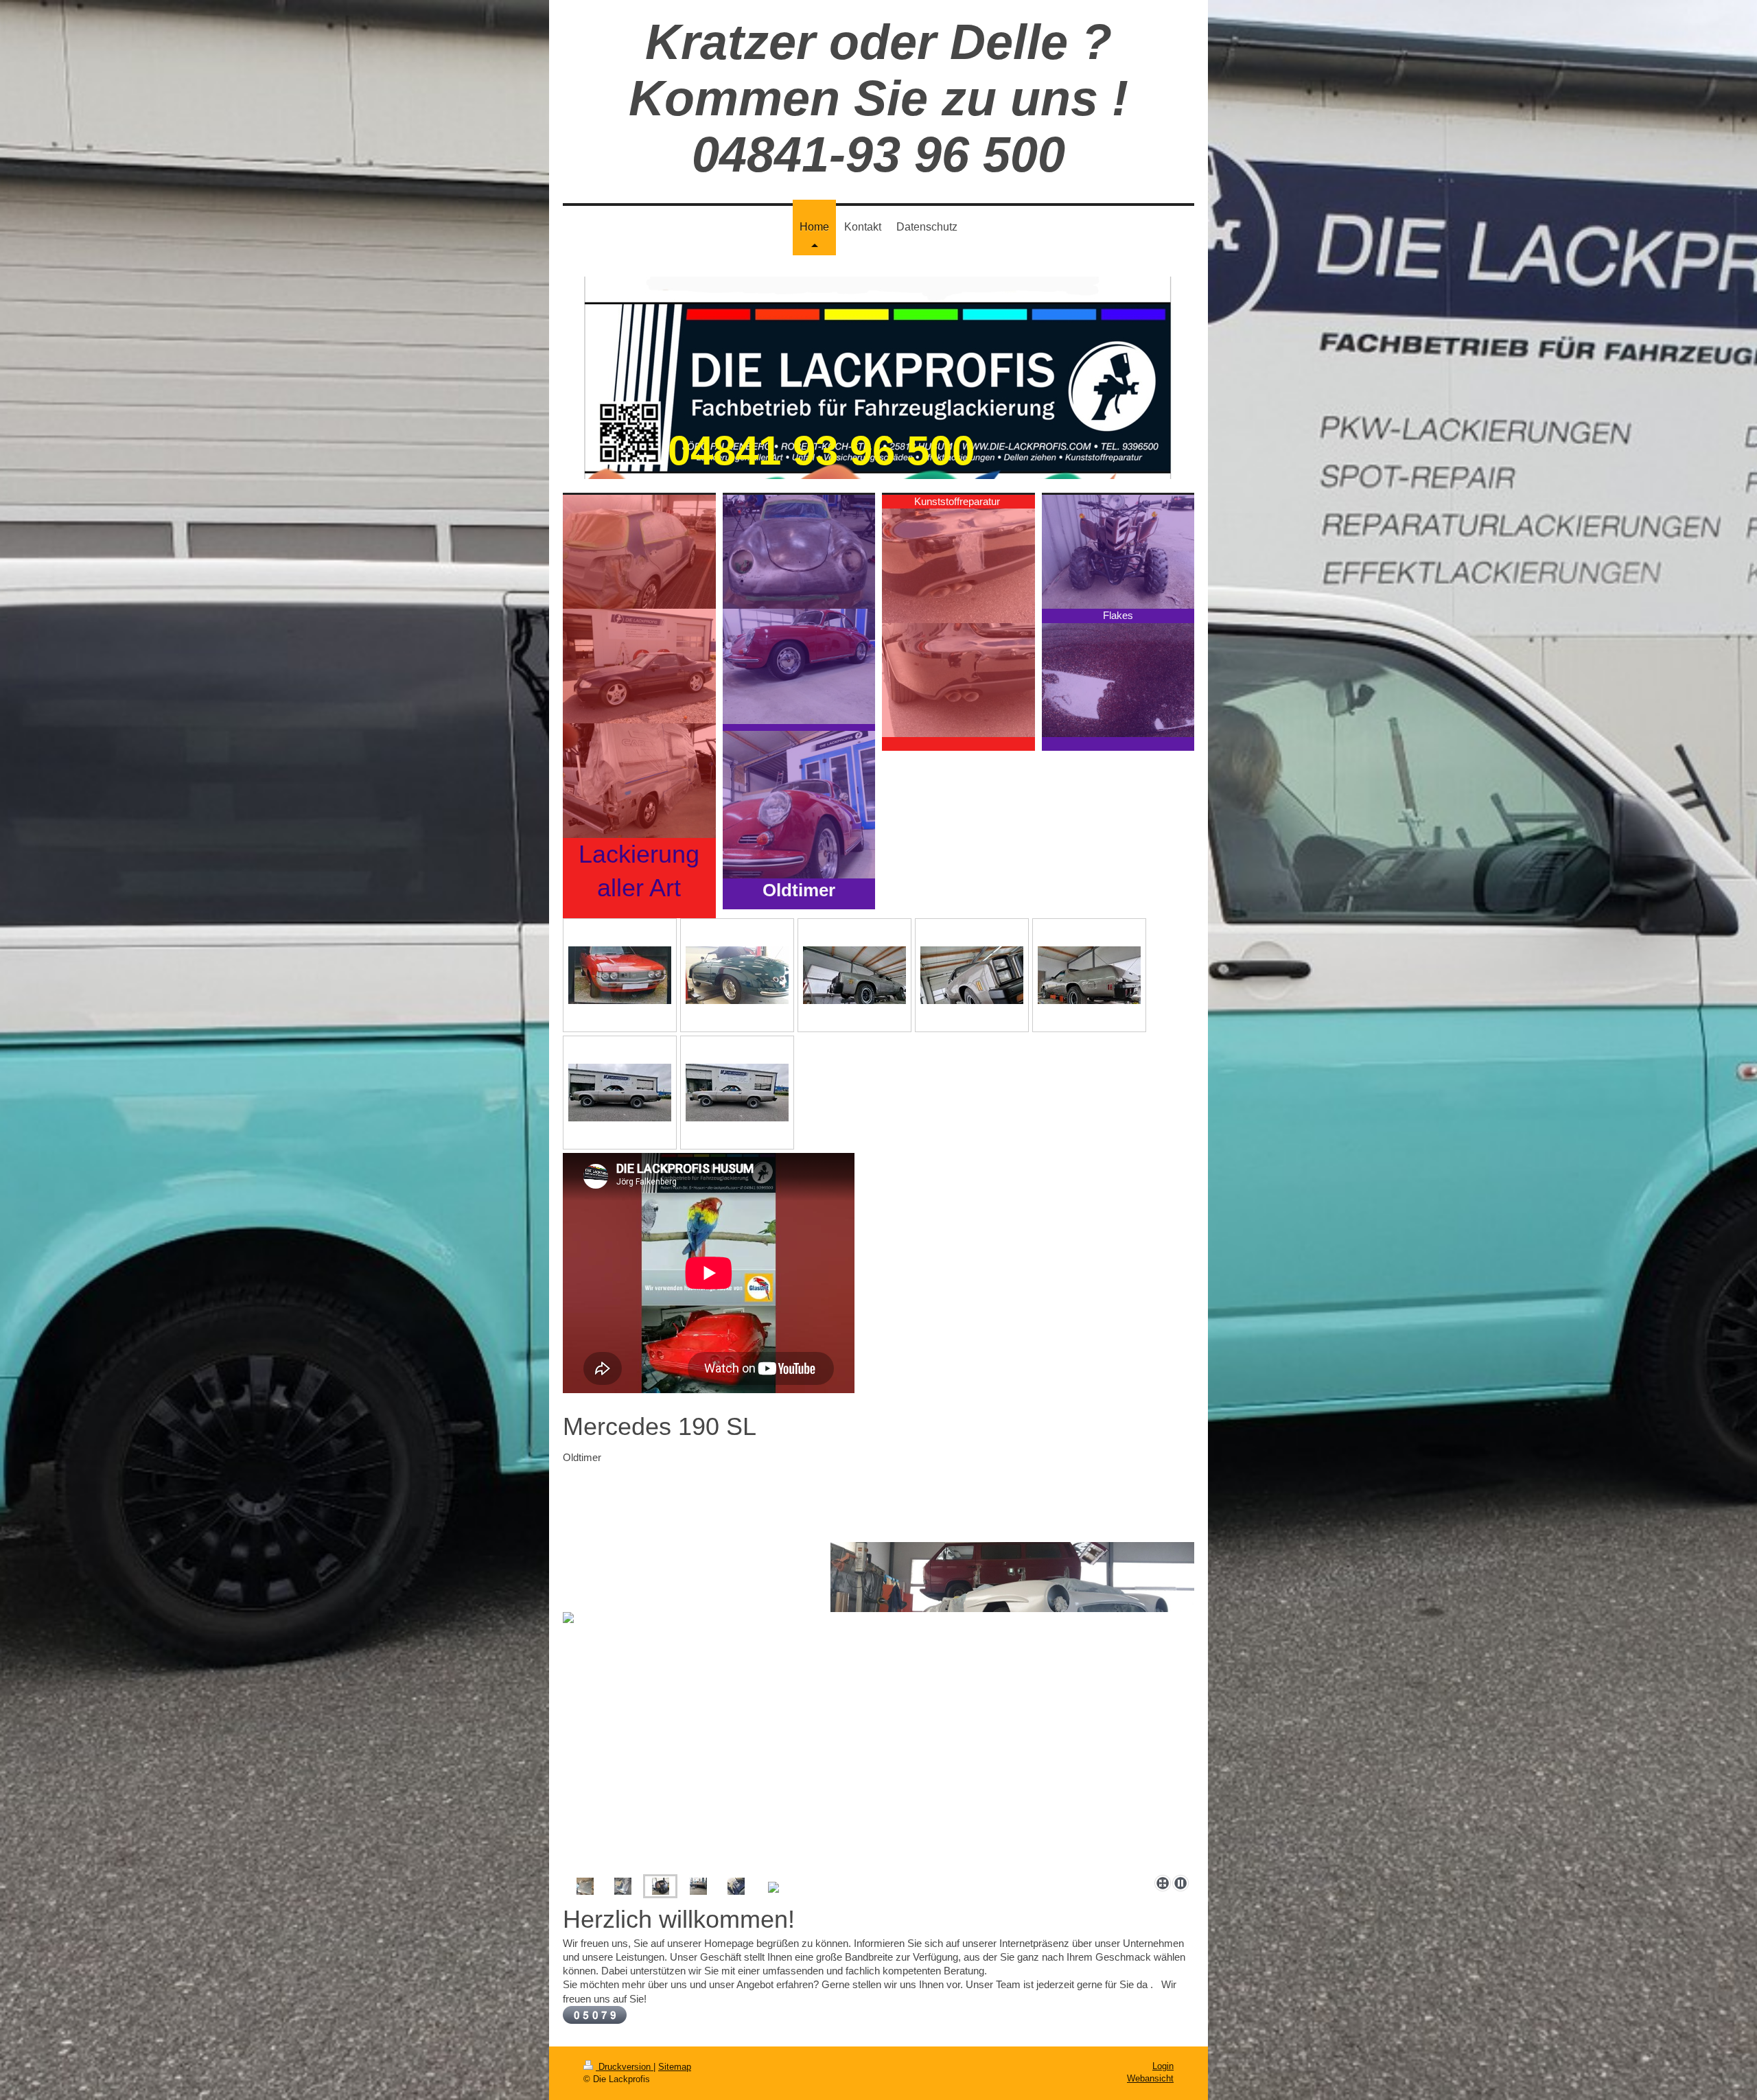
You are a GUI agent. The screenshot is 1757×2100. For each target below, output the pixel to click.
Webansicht (1150, 2078)
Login (1163, 2066)
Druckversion (625, 2067)
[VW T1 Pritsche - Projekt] (585, 1886)
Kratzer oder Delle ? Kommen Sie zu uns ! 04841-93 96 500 (878, 98)
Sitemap (675, 2067)
